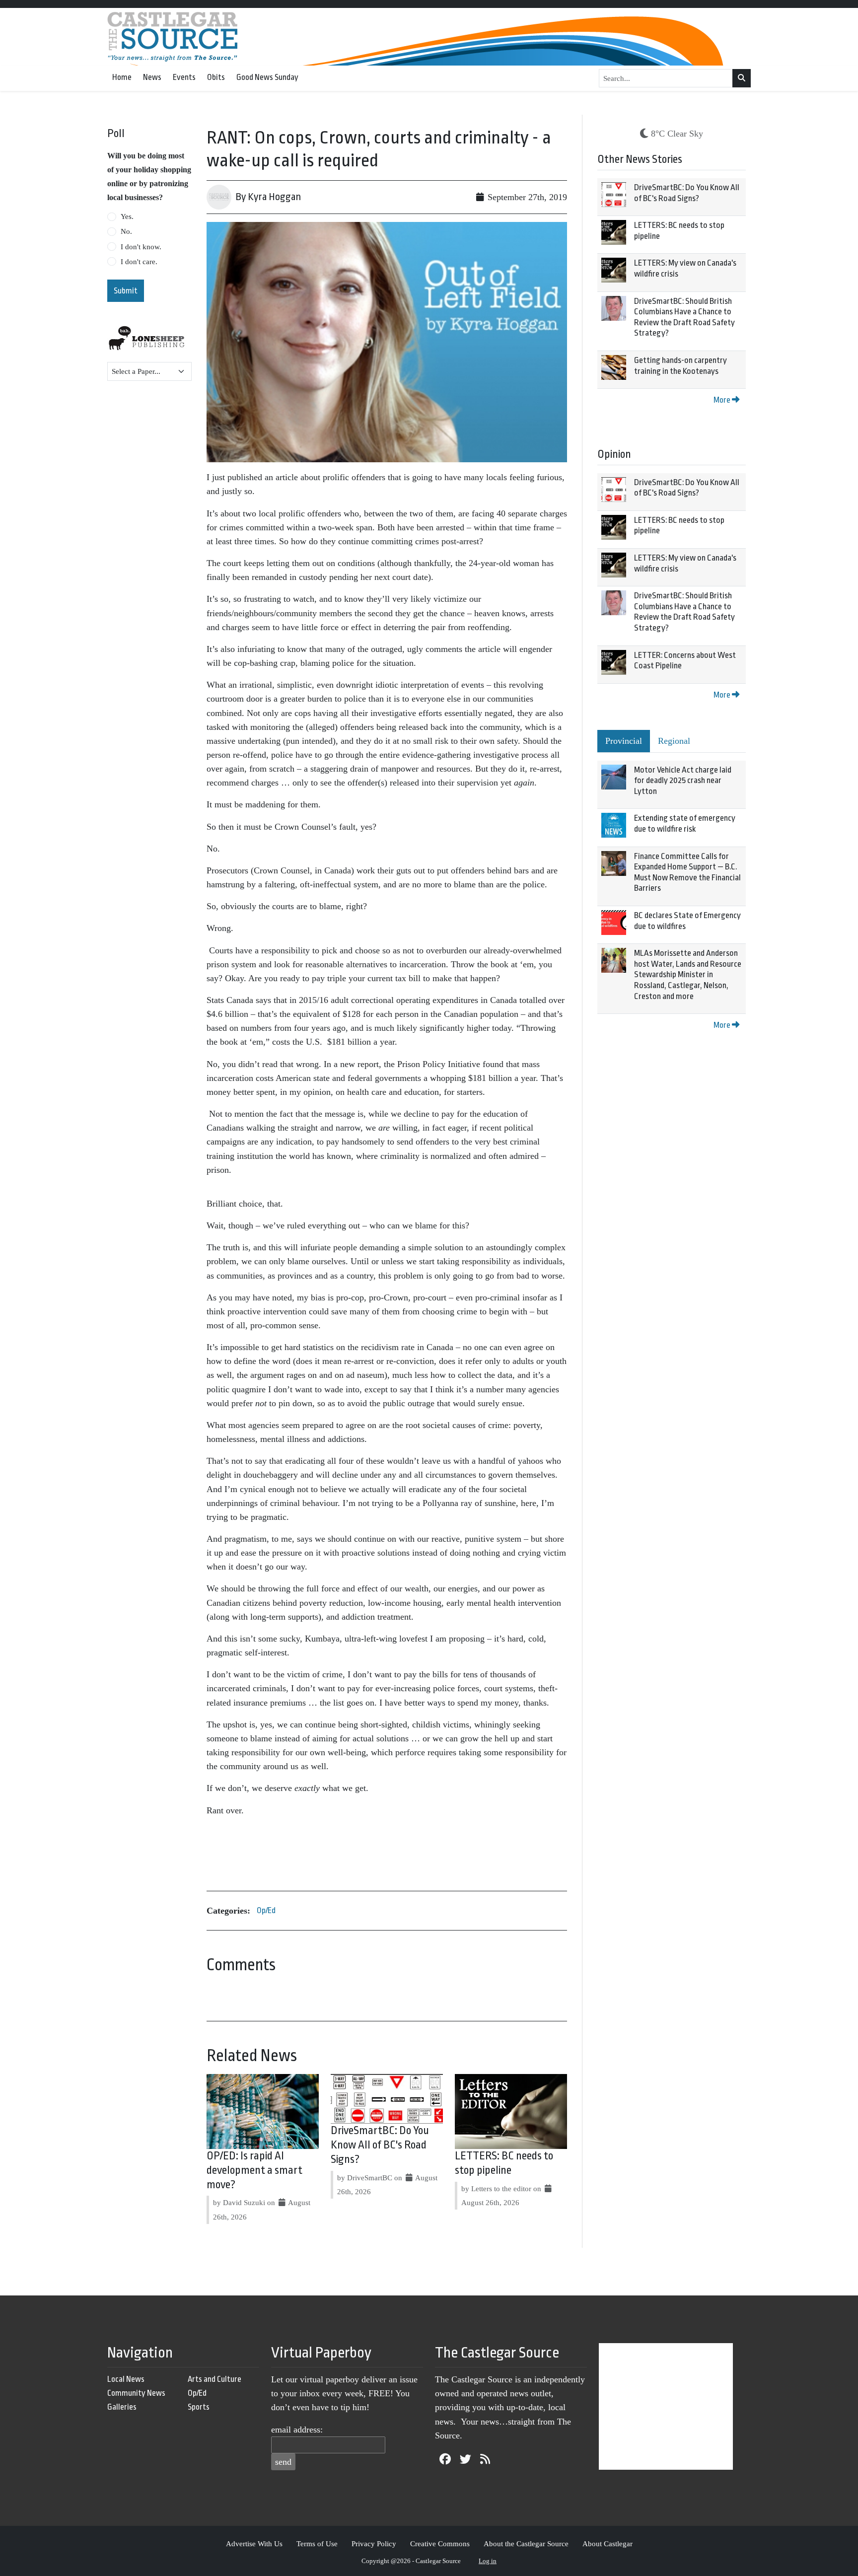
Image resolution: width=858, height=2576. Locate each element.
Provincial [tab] (624, 741)
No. (126, 231)
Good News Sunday (267, 77)
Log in (488, 2561)
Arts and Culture (214, 2379)
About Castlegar (608, 2543)
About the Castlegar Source (526, 2543)
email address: (297, 2430)
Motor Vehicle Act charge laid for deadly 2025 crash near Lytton (683, 781)
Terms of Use (317, 2543)
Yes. (127, 216)
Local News (126, 2379)
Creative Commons (440, 2543)
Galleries (122, 2407)
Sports (199, 2407)
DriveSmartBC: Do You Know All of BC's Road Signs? (380, 2145)
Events (184, 77)
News (152, 77)
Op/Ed (266, 1910)
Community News (136, 2393)
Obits (216, 77)
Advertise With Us (254, 2543)
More (723, 400)
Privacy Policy (374, 2543)
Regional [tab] (674, 741)
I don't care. (139, 262)
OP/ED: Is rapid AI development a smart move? (254, 2170)
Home (122, 77)
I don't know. (141, 247)
